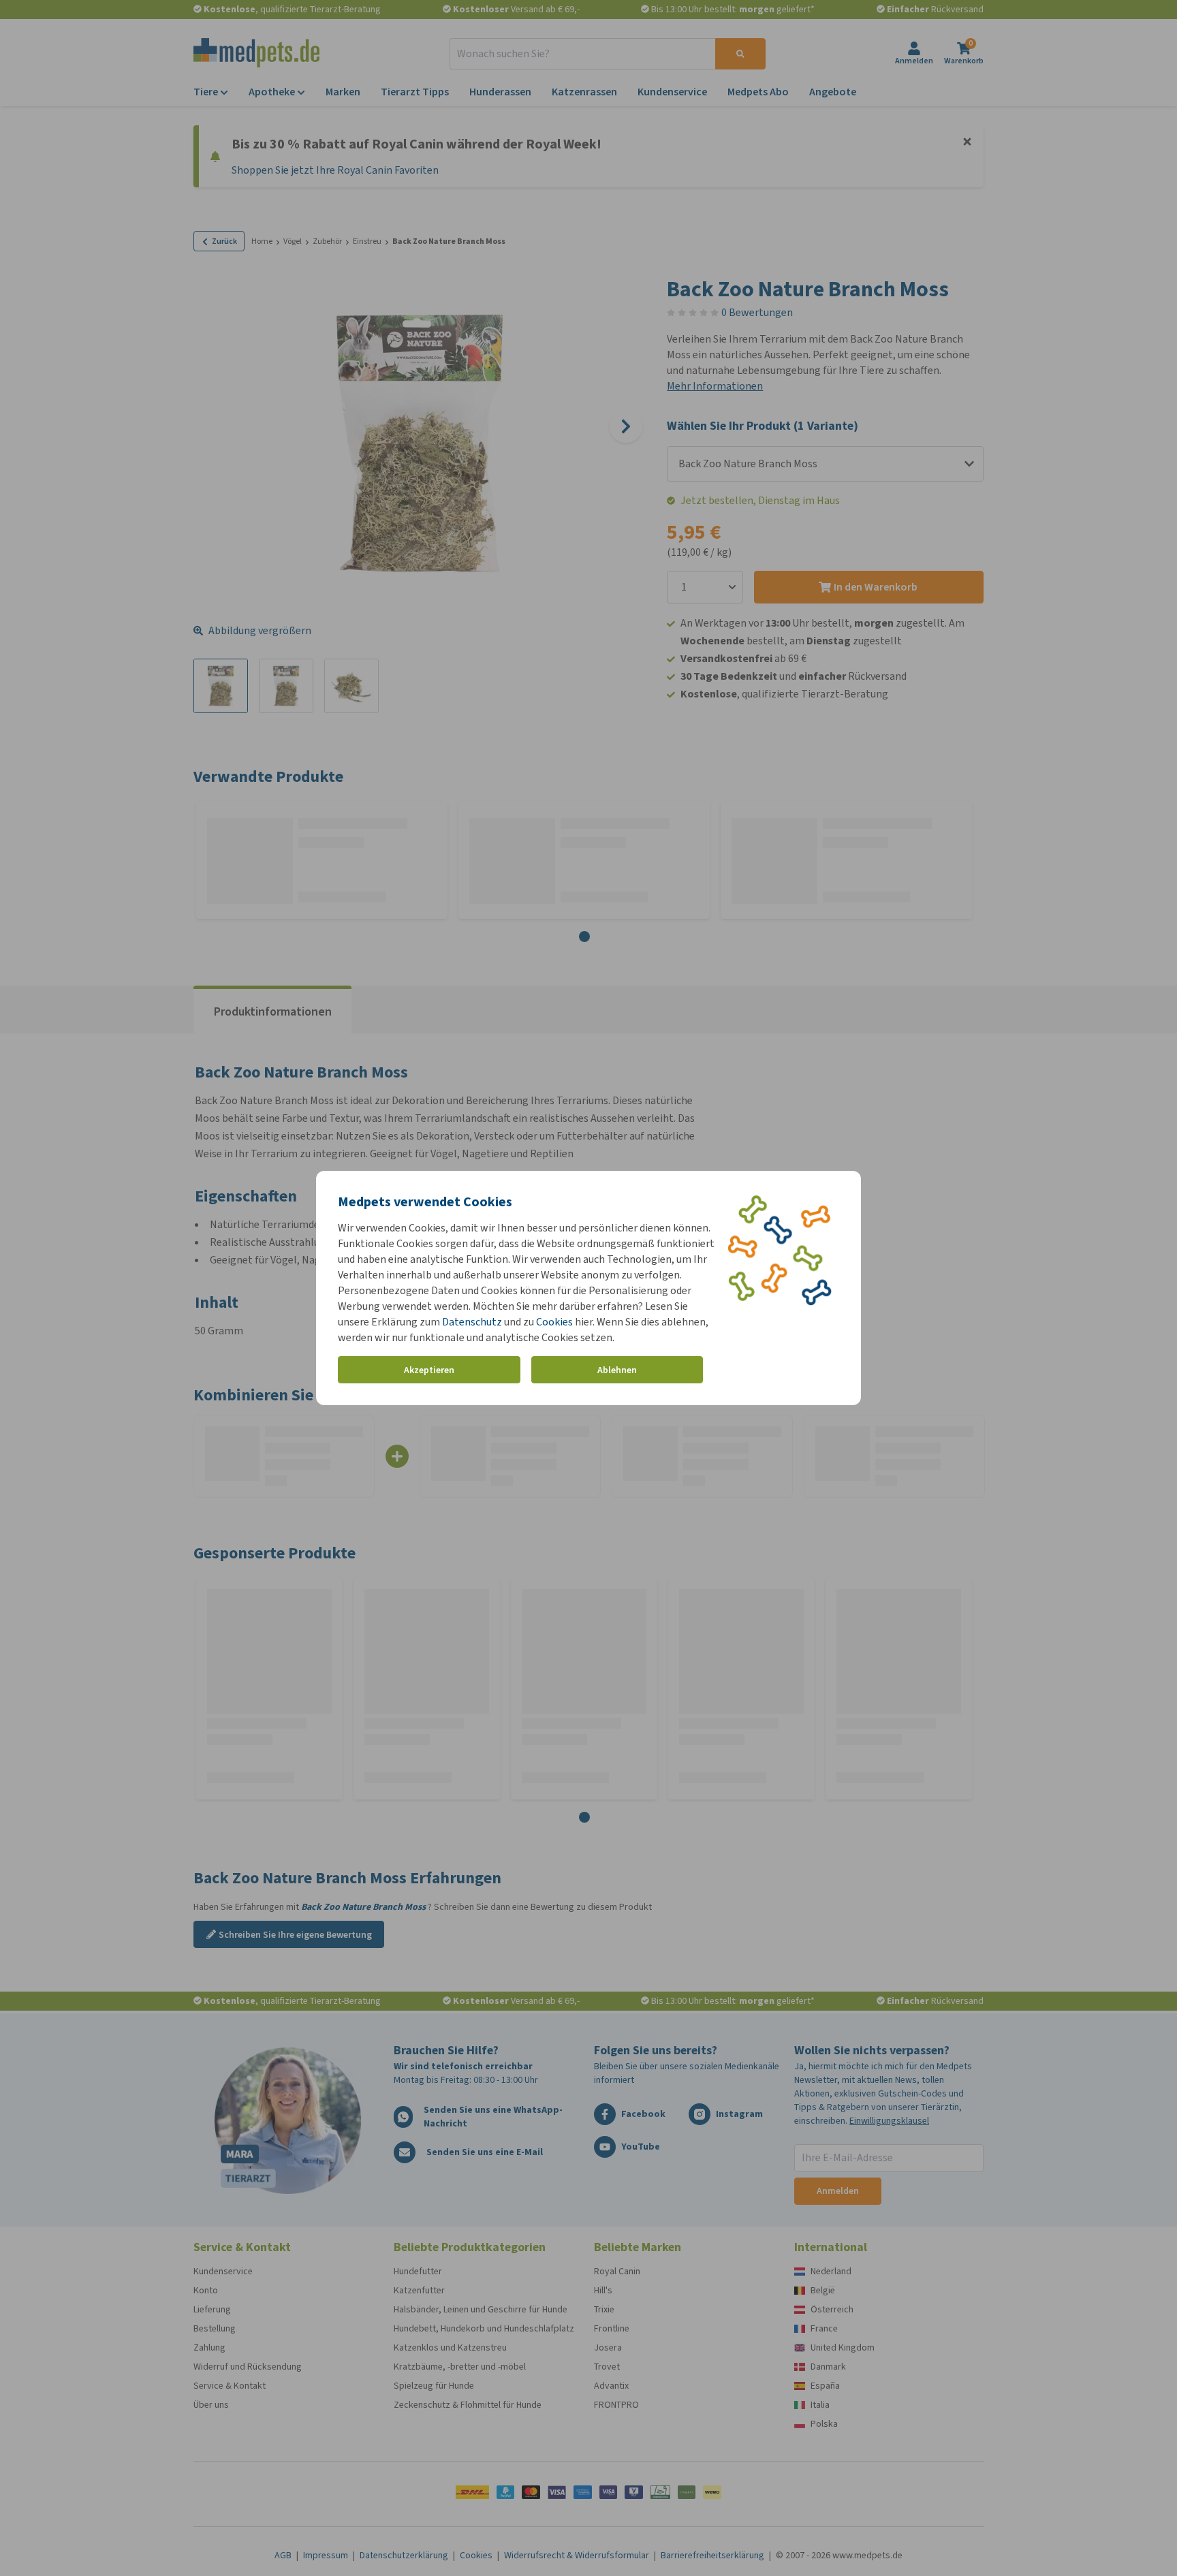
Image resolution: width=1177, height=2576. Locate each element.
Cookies (554, 1322)
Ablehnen (617, 1370)
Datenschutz (472, 1322)
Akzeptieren (429, 1370)
